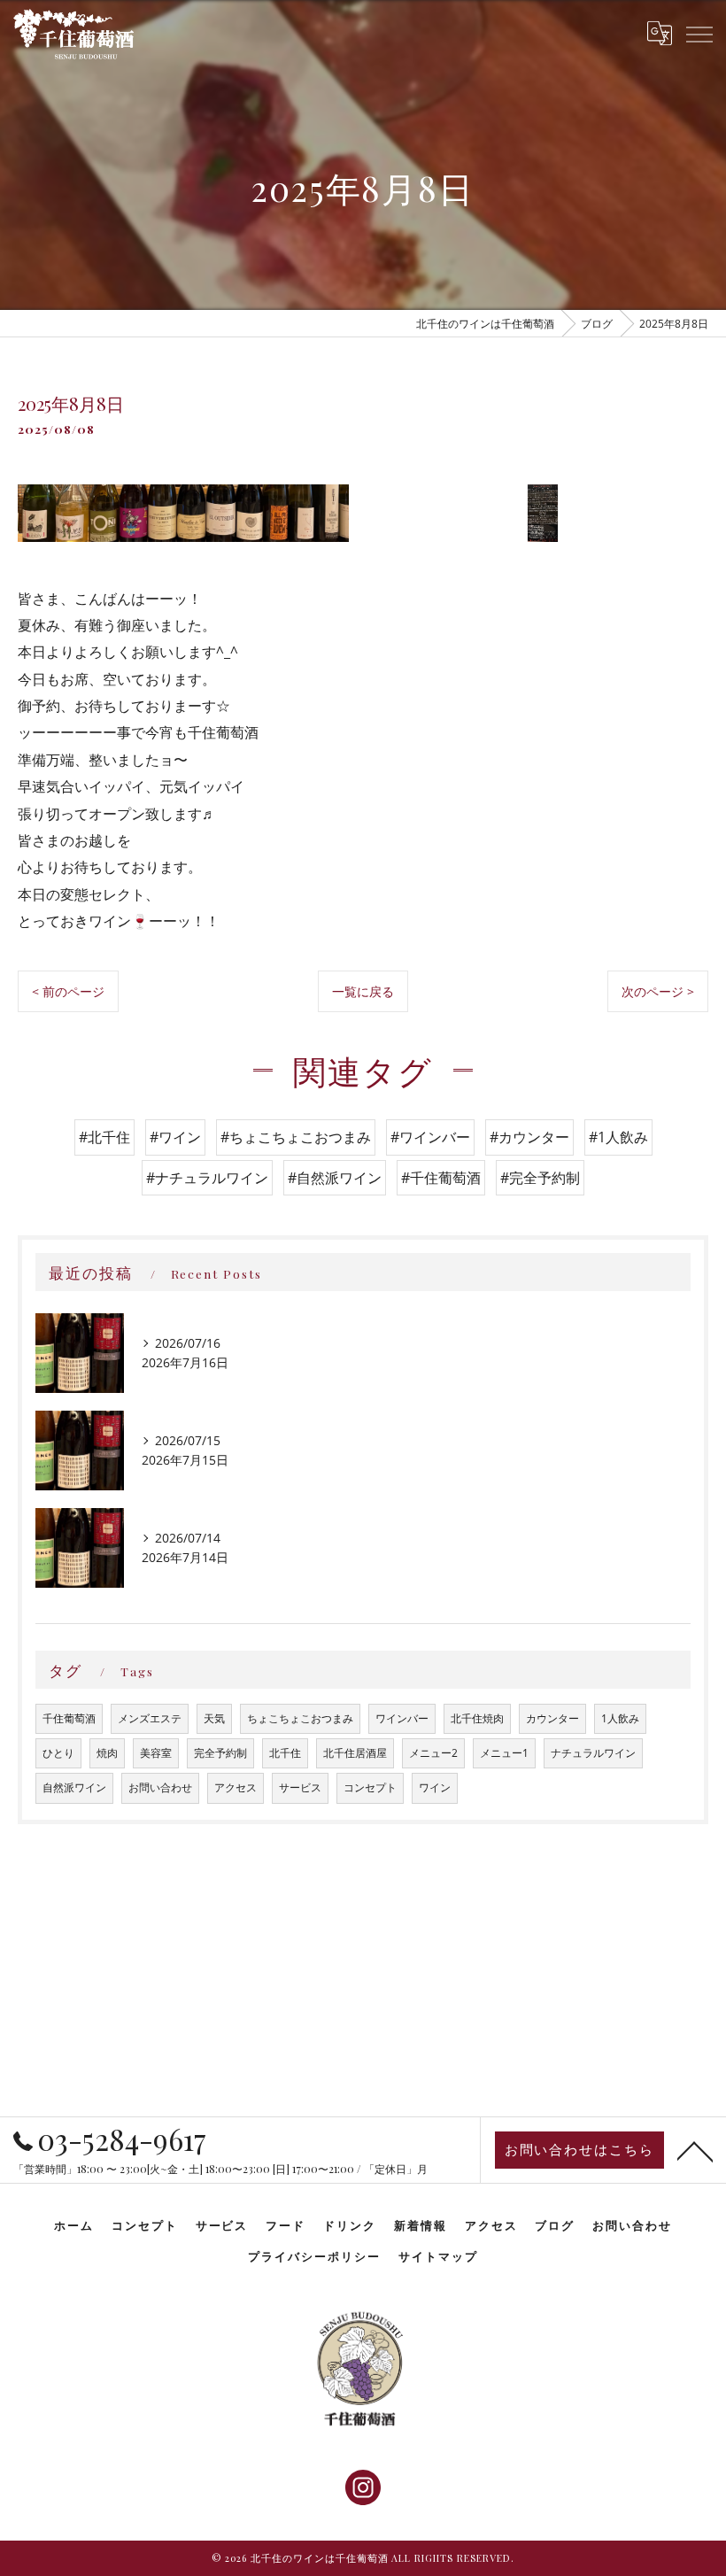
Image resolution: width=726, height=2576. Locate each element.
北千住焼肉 (477, 1718)
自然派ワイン (74, 1787)
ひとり (58, 1753)
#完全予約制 (540, 1178)
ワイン (435, 1787)
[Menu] (699, 34)
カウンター (552, 1718)
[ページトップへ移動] (695, 2150)
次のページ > (658, 991)
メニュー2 (433, 1753)
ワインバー (402, 1718)
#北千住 (104, 1137)
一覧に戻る (363, 991)
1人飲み (620, 1718)
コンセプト (370, 1787)
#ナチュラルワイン (207, 1178)
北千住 (285, 1753)
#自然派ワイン (335, 1178)
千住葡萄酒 (69, 1718)
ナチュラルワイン (593, 1753)
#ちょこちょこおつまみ (296, 1137)
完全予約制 (220, 1753)
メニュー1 (504, 1753)
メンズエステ (150, 1718)
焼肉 (107, 1753)
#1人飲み (618, 1137)
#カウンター (529, 1137)
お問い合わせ (160, 1787)
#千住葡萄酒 (441, 1178)
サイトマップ (438, 2256)
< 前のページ (68, 991)
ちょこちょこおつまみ (300, 1718)
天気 (214, 1718)
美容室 (156, 1753)
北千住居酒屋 (355, 1753)
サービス (300, 1787)
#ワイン (175, 1137)
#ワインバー (430, 1137)
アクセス (236, 1787)
